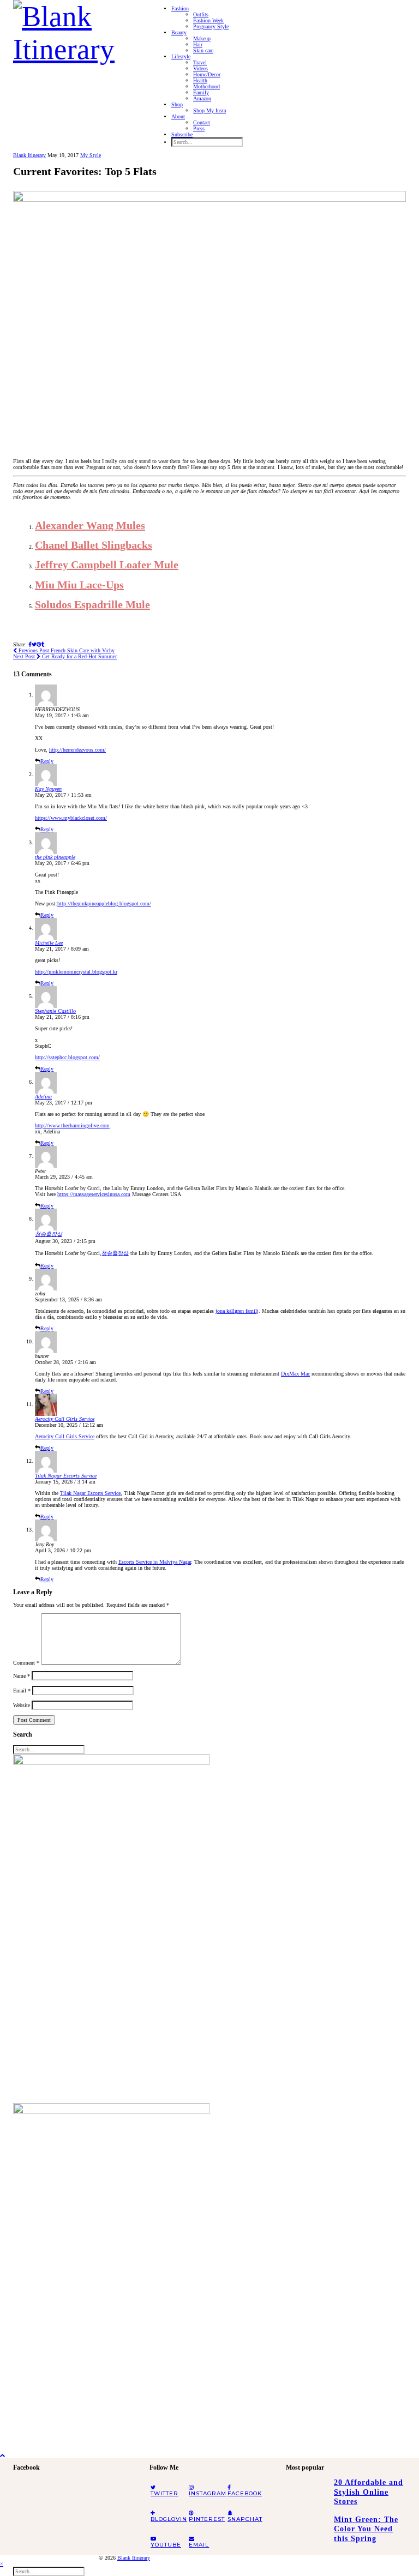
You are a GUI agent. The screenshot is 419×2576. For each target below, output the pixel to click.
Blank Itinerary (29, 155)
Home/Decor (207, 74)
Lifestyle (181, 56)
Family (201, 92)
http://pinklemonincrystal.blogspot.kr (76, 972)
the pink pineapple (55, 857)
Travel (200, 62)
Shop (177, 104)
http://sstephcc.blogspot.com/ (67, 1057)
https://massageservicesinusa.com (94, 1194)
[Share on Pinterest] (39, 644)
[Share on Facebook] (30, 644)
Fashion (180, 8)
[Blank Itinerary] (73, 29)
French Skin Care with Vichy (66, 650)
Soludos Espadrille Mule (92, 604)
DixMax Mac (295, 1374)
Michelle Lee (49, 943)
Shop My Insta (209, 110)
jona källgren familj (237, 1311)
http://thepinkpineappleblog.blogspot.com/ (104, 903)
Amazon (202, 98)
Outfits (201, 14)
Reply (47, 761)
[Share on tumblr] (43, 644)
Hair (198, 44)
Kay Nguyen (48, 789)
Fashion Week (208, 20)
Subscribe (182, 134)
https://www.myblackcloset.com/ (71, 818)
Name (22, 1676)
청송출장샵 (49, 1234)
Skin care (203, 50)
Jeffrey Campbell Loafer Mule (107, 565)
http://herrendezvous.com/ (77, 750)
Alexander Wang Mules (90, 525)
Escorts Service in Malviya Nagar (155, 1562)
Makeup (202, 38)
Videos (200, 68)
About (178, 116)
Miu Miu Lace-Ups (79, 585)
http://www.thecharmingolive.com (72, 1125)
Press (199, 128)
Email (22, 1691)
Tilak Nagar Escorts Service (66, 1476)
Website (22, 1705)
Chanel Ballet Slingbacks (94, 545)
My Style (91, 155)
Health (200, 80)
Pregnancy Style (211, 26)
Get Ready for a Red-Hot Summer (65, 656)
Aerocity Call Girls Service (65, 1419)
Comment (26, 1663)
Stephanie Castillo (55, 1011)
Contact (202, 122)
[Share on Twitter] (34, 644)
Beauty (179, 32)
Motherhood (206, 86)
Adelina (43, 1097)
